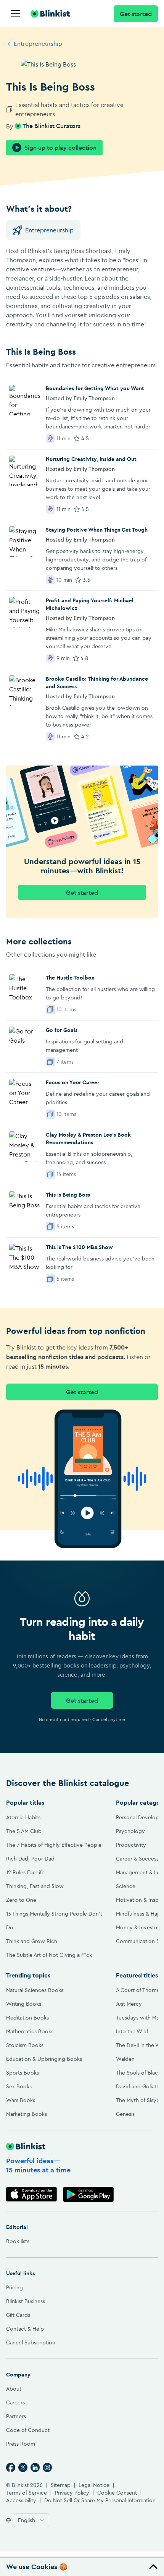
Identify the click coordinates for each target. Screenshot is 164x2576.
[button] (82, 2567)
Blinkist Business (26, 2301)
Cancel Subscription (31, 2342)
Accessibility (21, 2500)
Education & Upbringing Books (44, 2059)
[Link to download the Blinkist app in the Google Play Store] (88, 2194)
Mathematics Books (30, 2031)
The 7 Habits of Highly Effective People (54, 1845)
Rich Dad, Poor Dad (30, 1859)
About (14, 2389)
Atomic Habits (23, 1817)
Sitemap (61, 2485)
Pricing (14, 2287)
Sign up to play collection (60, 148)
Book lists (18, 2241)
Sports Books (23, 2073)
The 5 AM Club (24, 1831)
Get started (136, 14)
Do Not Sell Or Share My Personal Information (100, 2500)
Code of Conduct (28, 2430)
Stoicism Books (25, 2045)
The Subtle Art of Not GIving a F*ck (49, 1955)
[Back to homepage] (50, 14)
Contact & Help (25, 2329)
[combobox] (31, 2520)
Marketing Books (27, 2114)
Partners (16, 2416)
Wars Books (21, 2100)
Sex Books (19, 2086)
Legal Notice (94, 2485)
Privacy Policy (72, 2493)
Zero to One (21, 1900)
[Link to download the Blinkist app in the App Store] (31, 2194)
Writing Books (24, 2004)
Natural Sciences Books (35, 1990)
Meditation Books (27, 2018)
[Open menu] (15, 14)
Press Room (21, 2444)
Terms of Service (27, 2493)
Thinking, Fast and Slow (35, 1886)
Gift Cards (18, 2315)
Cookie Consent (117, 2493)
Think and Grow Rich (32, 1941)
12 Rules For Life (25, 1872)
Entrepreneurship (38, 44)
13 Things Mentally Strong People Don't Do (54, 1921)
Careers (15, 2402)
